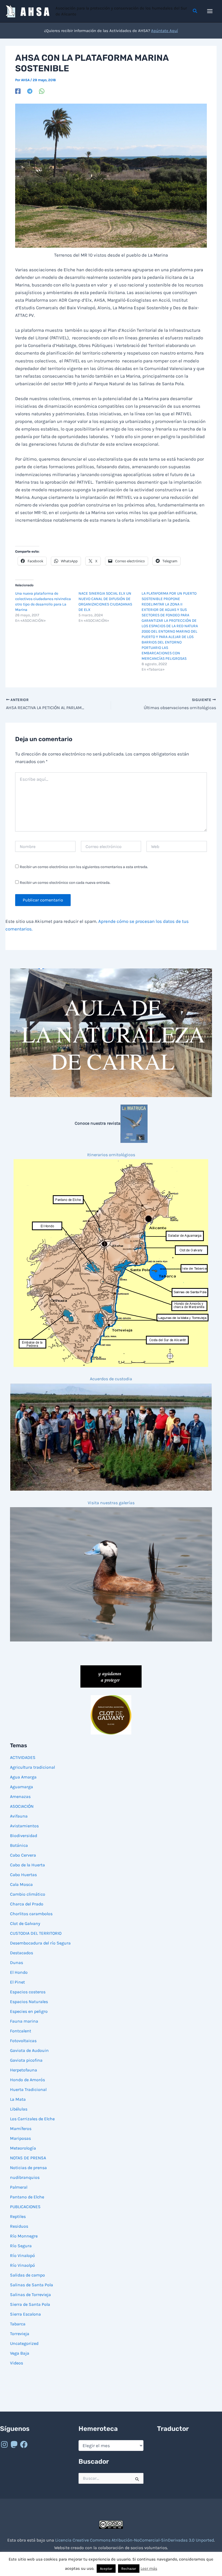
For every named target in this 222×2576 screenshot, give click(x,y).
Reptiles (18, 2216)
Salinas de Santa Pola (32, 2285)
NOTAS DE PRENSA (28, 2158)
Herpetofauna (24, 2070)
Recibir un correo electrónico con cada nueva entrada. (65, 883)
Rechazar (129, 2569)
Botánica (19, 1845)
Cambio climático (28, 1894)
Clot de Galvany (25, 1923)
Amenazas (20, 1796)
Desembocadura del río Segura (40, 1943)
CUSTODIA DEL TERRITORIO (36, 1933)
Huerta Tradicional (28, 2089)
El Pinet (17, 1982)
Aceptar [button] (106, 2569)
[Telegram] (30, 91)
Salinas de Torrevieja (30, 2295)
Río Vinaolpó (22, 2265)
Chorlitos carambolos (31, 1914)
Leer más (149, 2568)
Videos (17, 2363)
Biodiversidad (24, 1836)
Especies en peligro (29, 2011)
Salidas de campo (27, 2275)
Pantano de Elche (27, 2197)
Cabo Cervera (23, 1855)
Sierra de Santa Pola (30, 2304)
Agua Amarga (23, 1777)
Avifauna (19, 1816)
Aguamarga (22, 1787)
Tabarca (18, 2324)
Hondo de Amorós (27, 2080)
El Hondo (19, 1972)
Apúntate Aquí (164, 31)
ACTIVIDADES (23, 1757)
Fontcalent (21, 2031)
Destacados (22, 1953)
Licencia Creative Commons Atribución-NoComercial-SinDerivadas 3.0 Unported (135, 2540)
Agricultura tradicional (32, 1767)
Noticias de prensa (28, 2168)
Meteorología (23, 2148)
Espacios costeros (28, 1992)
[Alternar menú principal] (210, 11)
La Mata (18, 2099)
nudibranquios (25, 2177)
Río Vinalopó (22, 2255)
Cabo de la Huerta (27, 1865)
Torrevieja (20, 2334)
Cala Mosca (21, 1884)
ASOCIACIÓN (22, 1806)
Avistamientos (24, 1826)
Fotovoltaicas (23, 2041)
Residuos (19, 2226)
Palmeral (19, 2187)
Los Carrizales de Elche (32, 2119)
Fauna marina (24, 2021)
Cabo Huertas (23, 1875)
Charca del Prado (27, 1904)
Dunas (17, 1963)
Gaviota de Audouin (29, 2050)
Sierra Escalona (25, 2314)
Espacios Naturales (29, 2002)
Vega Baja (20, 2353)
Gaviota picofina (26, 2060)
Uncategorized (24, 2343)
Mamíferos (21, 2129)
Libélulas (19, 2109)
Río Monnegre (24, 2236)
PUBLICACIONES (25, 2207)
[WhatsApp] (42, 91)
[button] (195, 11)
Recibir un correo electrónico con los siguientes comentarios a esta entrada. (84, 867)
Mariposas (20, 2138)
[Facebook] (18, 91)
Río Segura (21, 2246)
